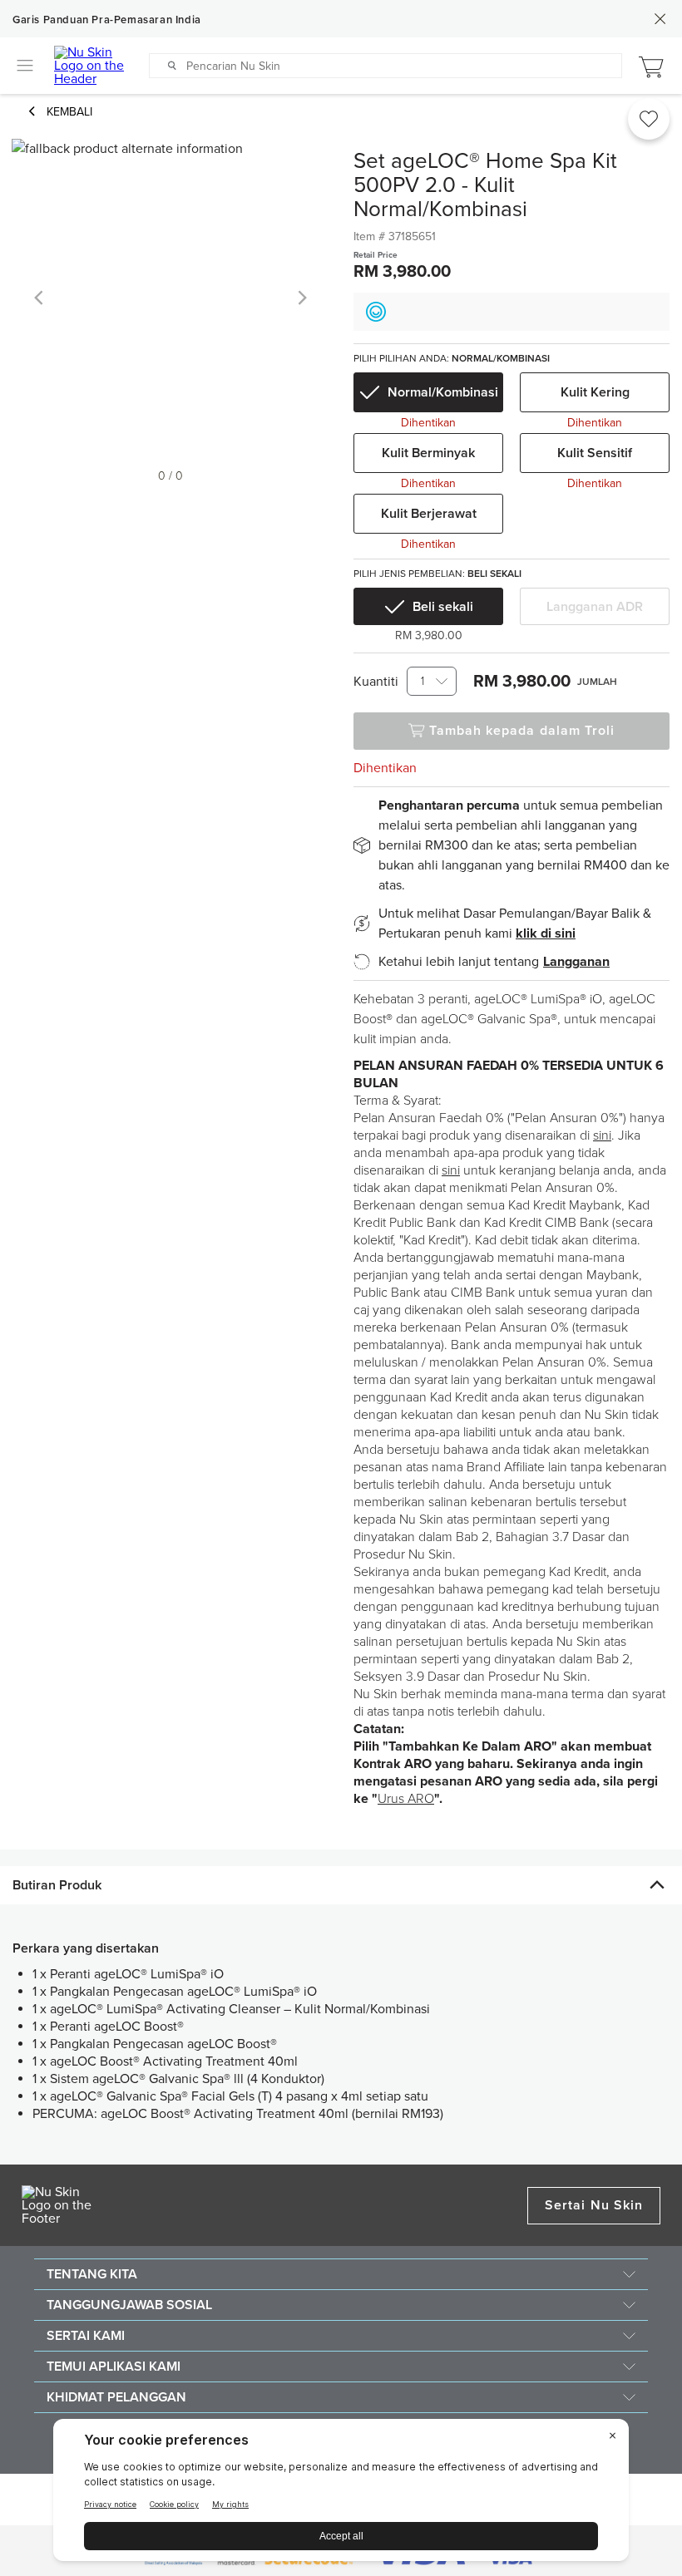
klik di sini (546, 933)
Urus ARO (406, 1799)
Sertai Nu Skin (594, 2205)
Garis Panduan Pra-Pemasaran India (107, 20)
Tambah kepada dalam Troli (522, 731)
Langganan (576, 962)
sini (602, 1135)
